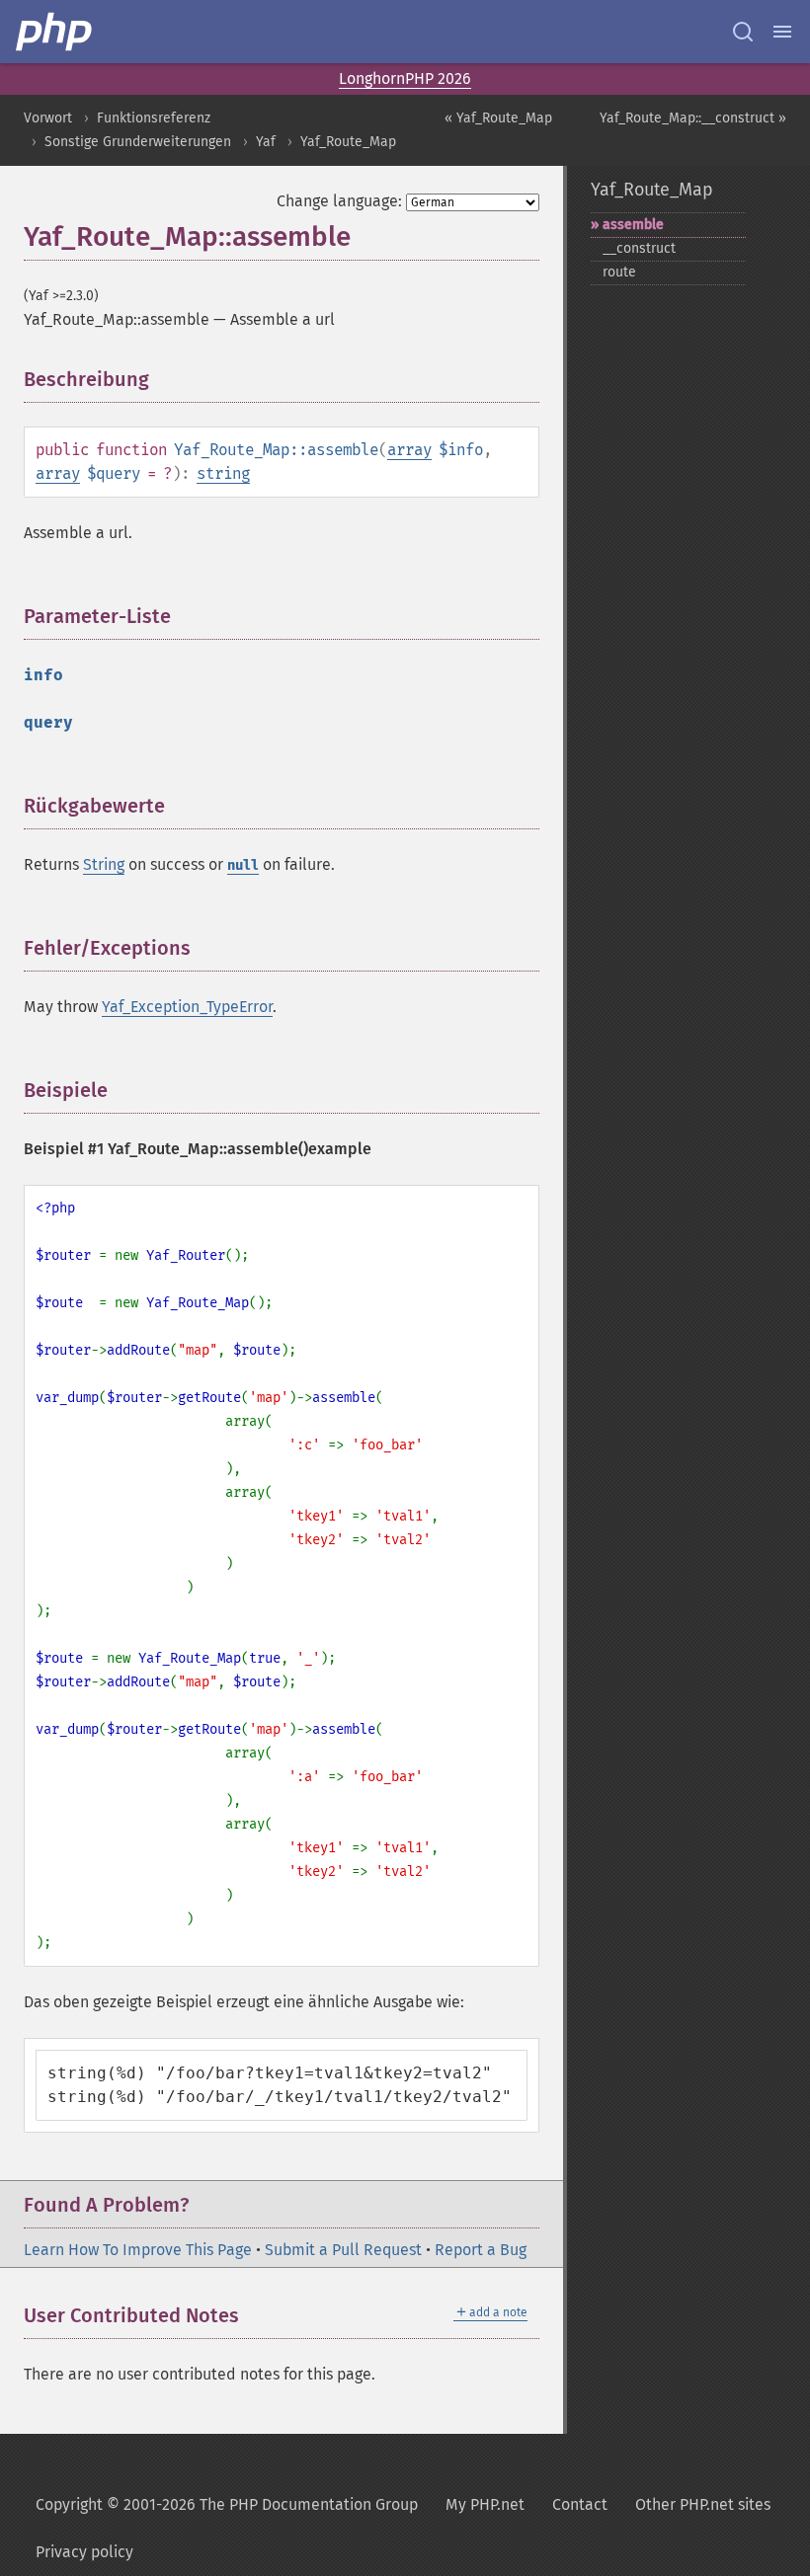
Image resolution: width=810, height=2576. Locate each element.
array (409, 450)
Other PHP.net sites (703, 2504)
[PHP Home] (55, 32)
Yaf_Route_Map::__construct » (693, 118)
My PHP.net (485, 2504)
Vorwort (48, 118)
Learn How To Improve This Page (138, 2250)
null (243, 865)
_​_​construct (639, 248)
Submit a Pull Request (343, 2250)
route (619, 272)
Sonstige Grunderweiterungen (138, 142)
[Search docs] (743, 32)
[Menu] (782, 32)
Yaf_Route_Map (348, 142)
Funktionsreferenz (154, 118)
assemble (633, 225)
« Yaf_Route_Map (498, 118)
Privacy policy (84, 2552)
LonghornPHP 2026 (405, 78)
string (223, 473)
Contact (580, 2504)
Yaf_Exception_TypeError (187, 1007)
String (104, 864)
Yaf (266, 142)
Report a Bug (481, 2250)
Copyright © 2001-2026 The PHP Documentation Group (227, 2504)
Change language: (339, 201)
